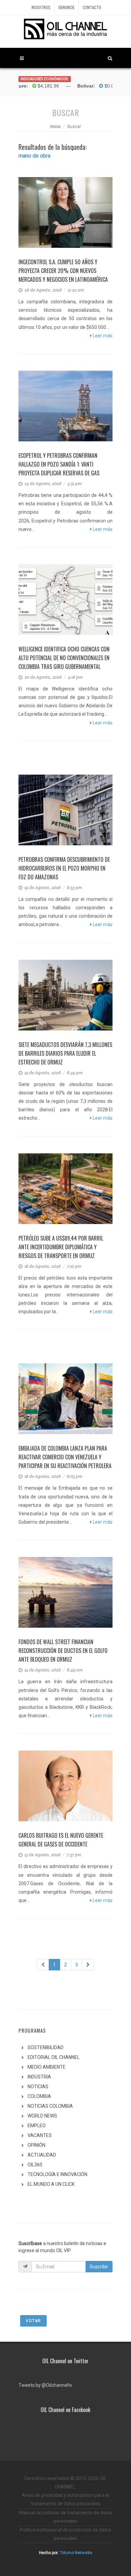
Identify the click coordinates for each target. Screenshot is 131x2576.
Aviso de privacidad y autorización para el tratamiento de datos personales (65, 2499)
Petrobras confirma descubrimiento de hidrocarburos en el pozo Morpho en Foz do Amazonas (64, 868)
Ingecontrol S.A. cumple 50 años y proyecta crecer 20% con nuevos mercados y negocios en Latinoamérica (63, 271)
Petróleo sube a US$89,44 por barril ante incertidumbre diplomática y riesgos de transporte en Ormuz (61, 1247)
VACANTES (40, 2135)
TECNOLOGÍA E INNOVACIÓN (57, 2174)
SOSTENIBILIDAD (46, 2047)
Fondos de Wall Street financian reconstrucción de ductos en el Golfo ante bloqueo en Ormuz (63, 1651)
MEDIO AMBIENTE (47, 2067)
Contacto (92, 7)
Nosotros (41, 7)
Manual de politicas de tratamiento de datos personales (66, 2517)
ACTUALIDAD (42, 2155)
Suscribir (99, 2267)
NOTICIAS (38, 2087)
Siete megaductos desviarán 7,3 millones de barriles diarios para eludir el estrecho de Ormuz (65, 1053)
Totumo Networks (76, 2553)
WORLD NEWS (42, 2116)
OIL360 (35, 2165)
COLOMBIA (39, 2096)
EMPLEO (37, 2126)
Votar (33, 2321)
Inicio (55, 127)
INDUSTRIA (39, 2077)
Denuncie (67, 7)
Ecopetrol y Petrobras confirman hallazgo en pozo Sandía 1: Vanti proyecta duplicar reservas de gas (59, 464)
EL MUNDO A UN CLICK (51, 2184)
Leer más (102, 336)
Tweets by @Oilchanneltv (45, 2385)
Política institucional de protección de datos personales (65, 2534)
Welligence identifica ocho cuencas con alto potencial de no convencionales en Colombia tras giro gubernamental (64, 658)
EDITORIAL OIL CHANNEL (54, 2057)
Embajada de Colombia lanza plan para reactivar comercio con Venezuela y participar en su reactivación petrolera (65, 1457)
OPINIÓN (36, 2145)
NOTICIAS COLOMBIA (50, 2106)
